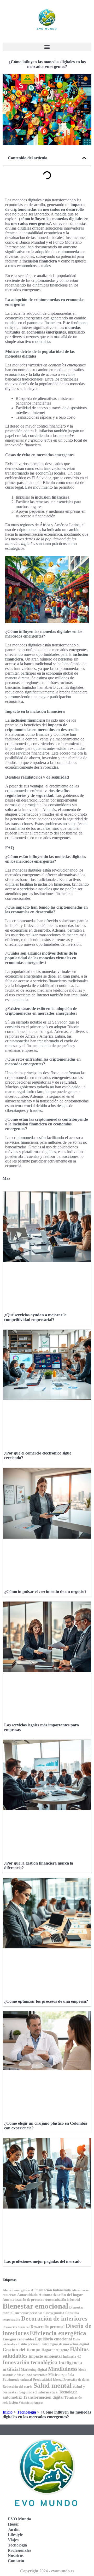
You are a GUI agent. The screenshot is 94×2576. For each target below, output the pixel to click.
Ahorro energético (16, 2290)
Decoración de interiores (54, 2318)
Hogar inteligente (55, 2350)
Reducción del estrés (17, 2387)
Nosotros (16, 2555)
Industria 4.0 (72, 2356)
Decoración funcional (16, 2327)
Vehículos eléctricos (31, 2403)
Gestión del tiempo (22, 2350)
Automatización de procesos (23, 2300)
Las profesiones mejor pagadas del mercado (43, 2261)
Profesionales (19, 2550)
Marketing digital (34, 2370)
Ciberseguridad (54, 2313)
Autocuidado (27, 2295)
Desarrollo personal (48, 2327)
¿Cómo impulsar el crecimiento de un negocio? (45, 1591)
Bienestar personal (28, 2313)
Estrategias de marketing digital (65, 2344)
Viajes (13, 2540)
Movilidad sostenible (32, 2375)
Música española (61, 2375)
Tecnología (27, 2412)
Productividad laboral (48, 2380)
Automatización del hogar (61, 2295)
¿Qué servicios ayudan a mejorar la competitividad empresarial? (35, 1317)
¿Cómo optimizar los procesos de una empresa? (46, 2001)
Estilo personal (29, 2344)
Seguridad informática (39, 2392)
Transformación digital (43, 2397)
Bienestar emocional (35, 2306)
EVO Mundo (19, 2519)
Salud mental (52, 2385)
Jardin (14, 2529)
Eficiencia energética (58, 2333)
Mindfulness (63, 2369)
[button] (47, 47)
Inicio (8, 2412)
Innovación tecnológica (30, 2362)
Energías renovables (18, 2339)
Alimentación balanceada (51, 2290)
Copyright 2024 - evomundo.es (47, 2571)
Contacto (16, 2561)
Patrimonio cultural (17, 2380)
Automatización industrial (62, 2300)
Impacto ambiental (45, 2356)
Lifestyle (15, 2535)
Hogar (13, 2524)
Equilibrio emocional (53, 2339)
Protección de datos (76, 2380)
